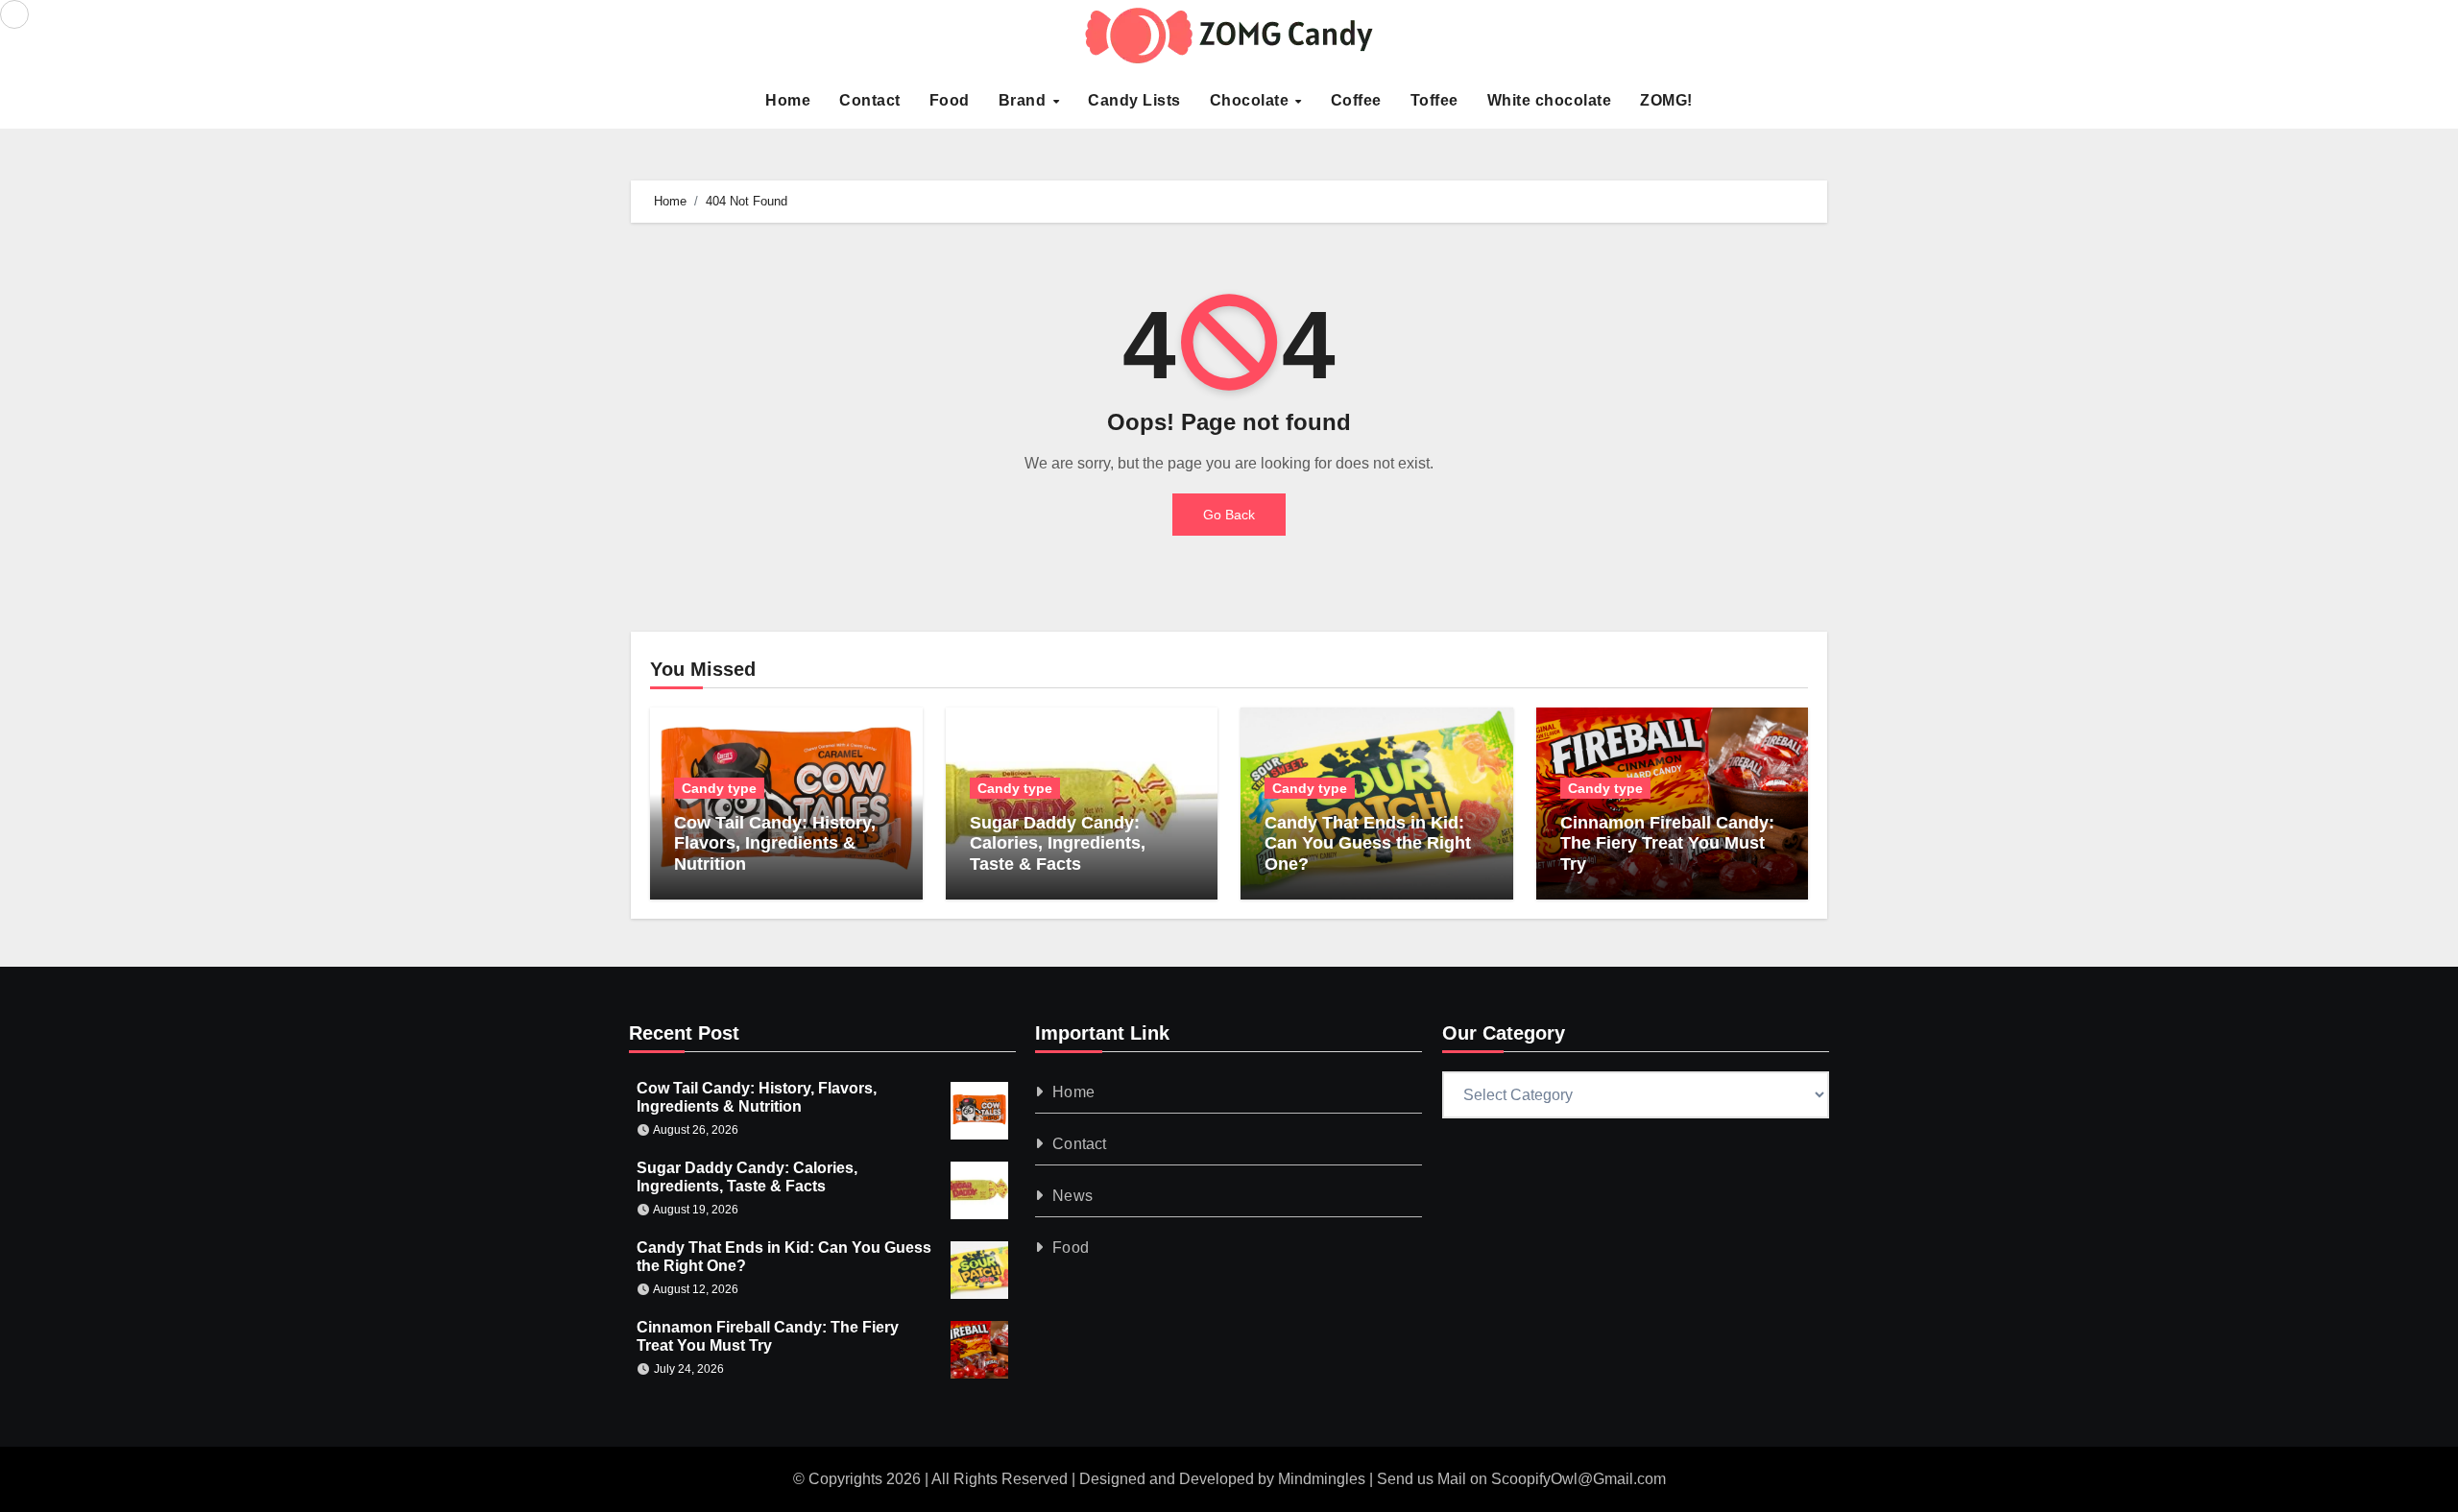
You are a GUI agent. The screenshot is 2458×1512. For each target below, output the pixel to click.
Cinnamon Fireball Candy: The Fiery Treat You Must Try (1667, 843)
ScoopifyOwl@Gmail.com (1578, 1479)
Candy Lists (1134, 100)
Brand (1024, 100)
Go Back (1229, 515)
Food (950, 100)
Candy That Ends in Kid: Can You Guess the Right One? (1368, 843)
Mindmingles (1322, 1479)
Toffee (1434, 100)
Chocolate (1252, 100)
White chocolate (1550, 100)
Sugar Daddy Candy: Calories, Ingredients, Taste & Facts (1058, 843)
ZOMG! (1666, 100)
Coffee (1356, 100)
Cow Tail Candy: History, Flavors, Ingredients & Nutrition (775, 843)
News (1073, 1196)
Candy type (719, 788)
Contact (870, 100)
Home (788, 100)
